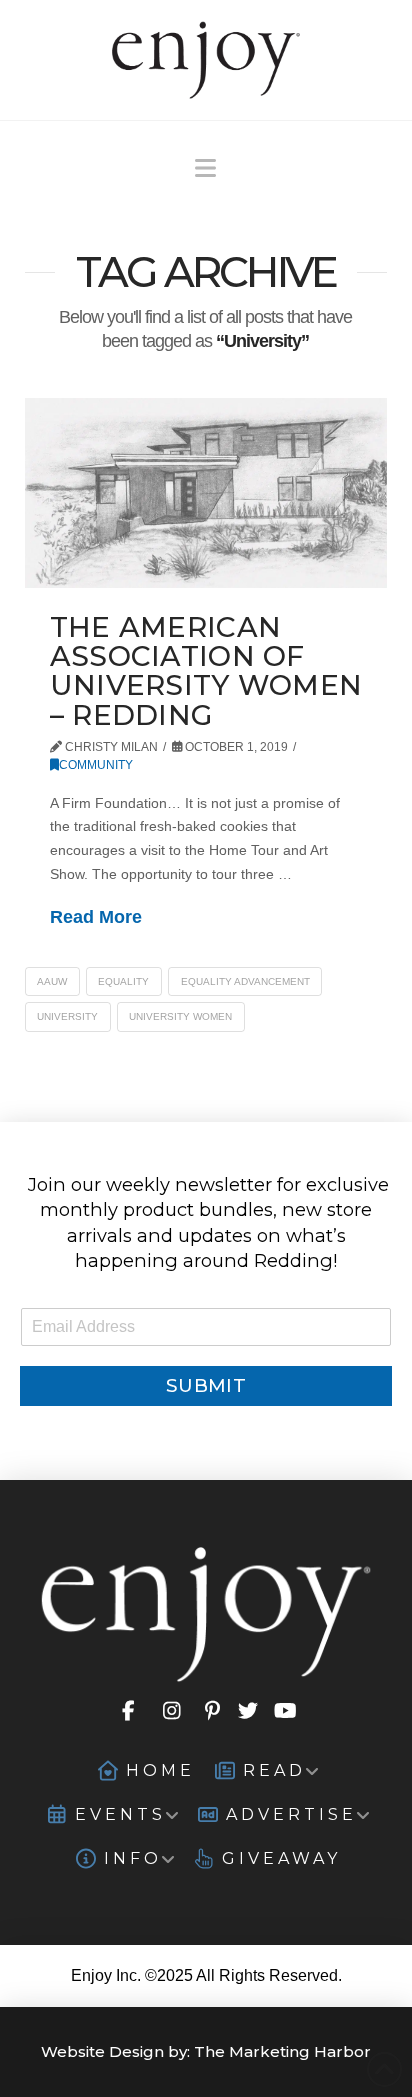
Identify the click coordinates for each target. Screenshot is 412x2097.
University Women (180, 1016)
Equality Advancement (245, 981)
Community (96, 765)
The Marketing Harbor (282, 2051)
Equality (123, 981)
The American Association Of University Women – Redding (206, 671)
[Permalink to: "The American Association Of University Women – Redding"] (206, 492)
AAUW (52, 981)
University (67, 1016)
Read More (96, 917)
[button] (205, 168)
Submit (206, 1385)
